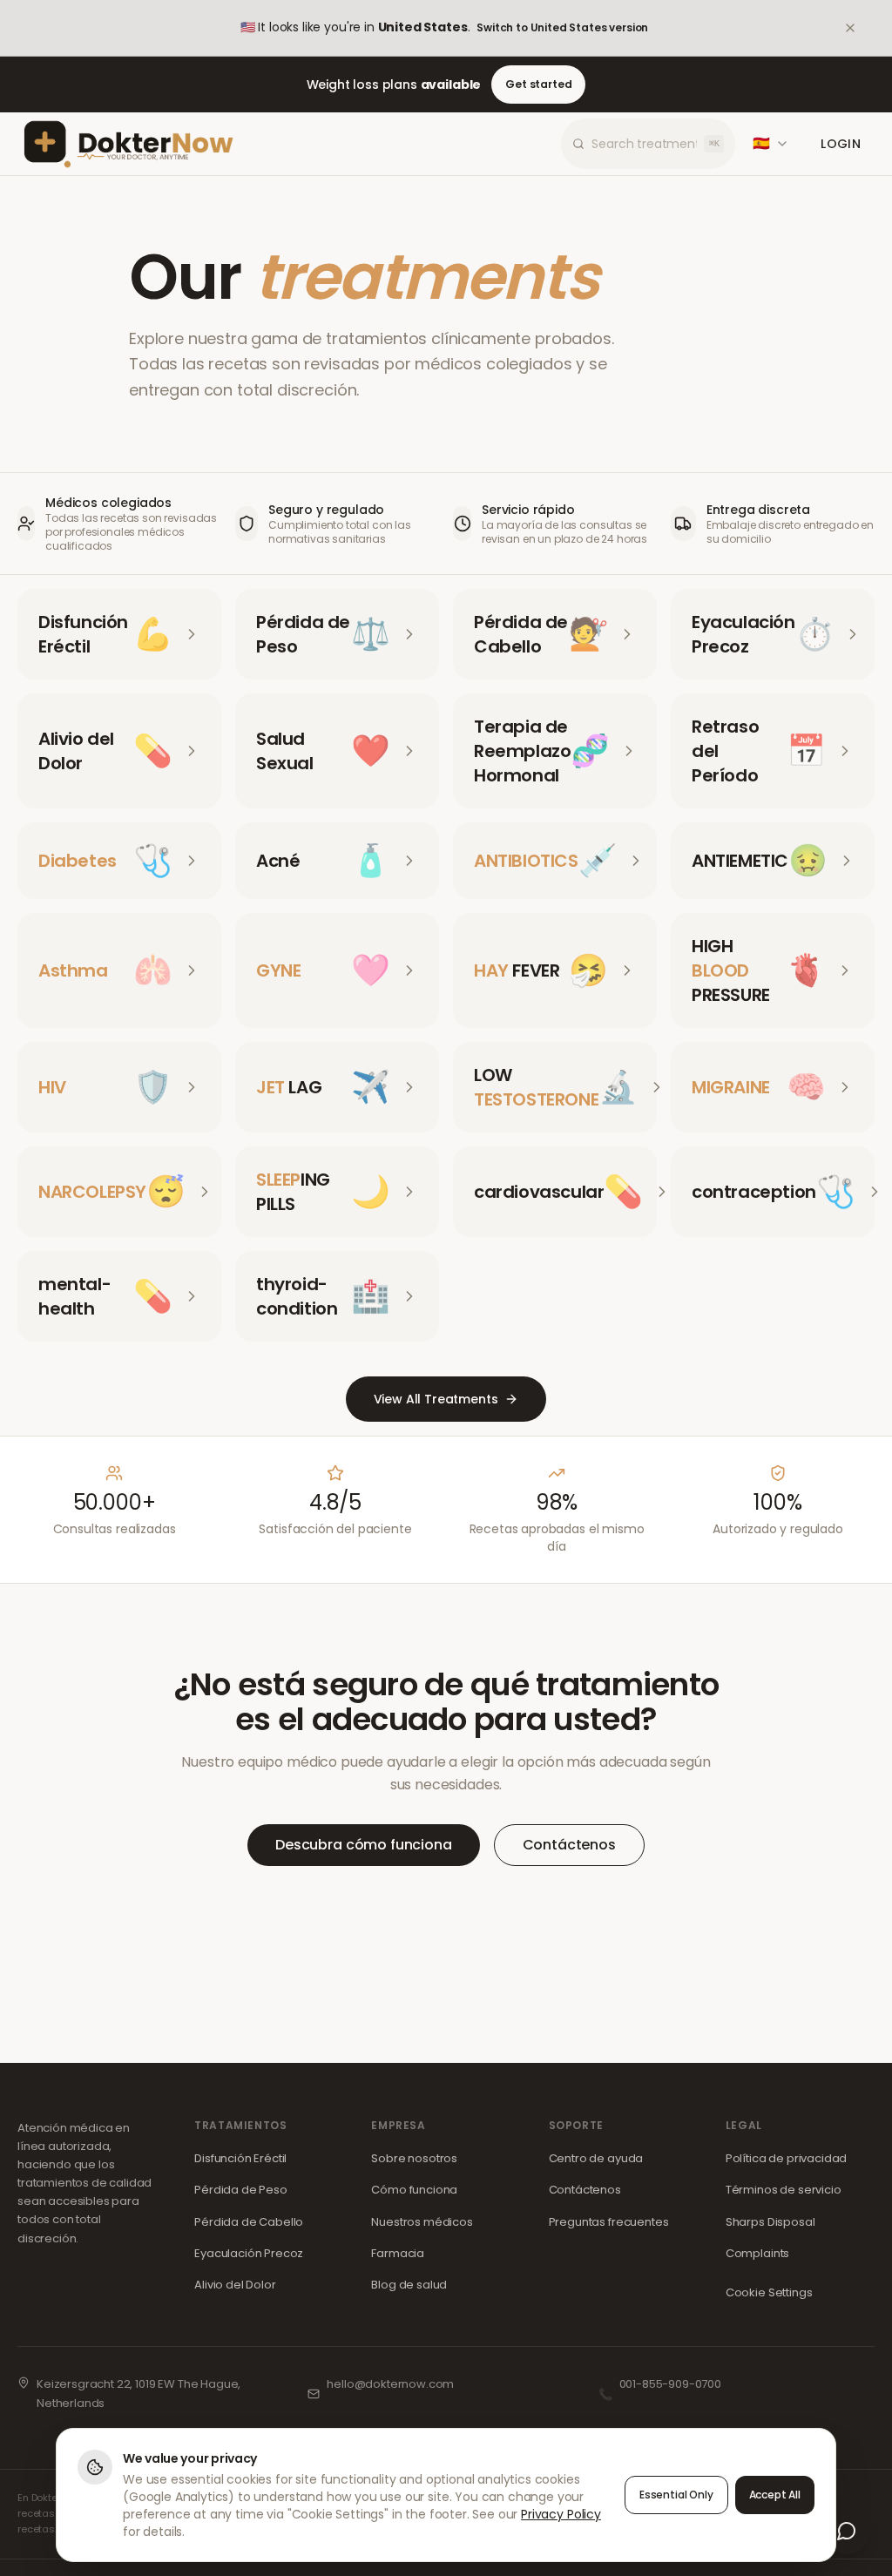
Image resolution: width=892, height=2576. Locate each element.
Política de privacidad (786, 2158)
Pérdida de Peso (241, 2190)
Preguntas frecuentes (609, 2222)
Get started (538, 84)
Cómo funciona (414, 2190)
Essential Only (676, 2495)
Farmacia (398, 2253)
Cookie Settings (769, 2292)
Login (841, 144)
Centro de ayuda (596, 2158)
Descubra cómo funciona (363, 1845)
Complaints (757, 2253)
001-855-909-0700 (670, 2384)
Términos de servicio (784, 2190)
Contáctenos (569, 1845)
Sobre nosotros (414, 2158)
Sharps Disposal (770, 2222)
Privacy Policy (561, 2514)
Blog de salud (409, 2285)
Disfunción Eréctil (240, 2158)
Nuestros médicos (422, 2222)
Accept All (775, 2495)
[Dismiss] (862, 28)
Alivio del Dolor (235, 2285)
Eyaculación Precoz (249, 2253)
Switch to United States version (562, 27)
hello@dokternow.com (390, 2384)
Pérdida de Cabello (249, 2222)
